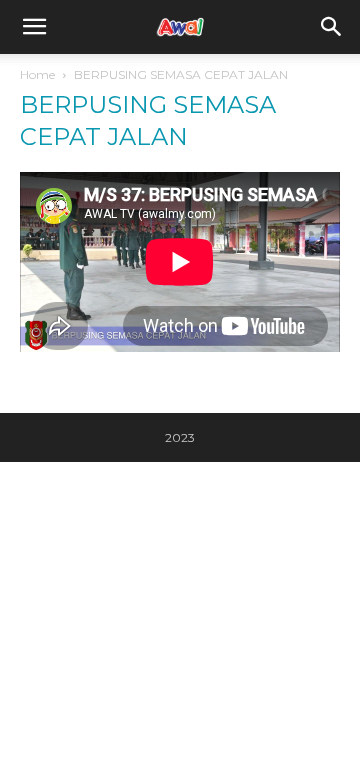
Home (37, 74)
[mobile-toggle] (34, 27)
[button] (332, 27)
